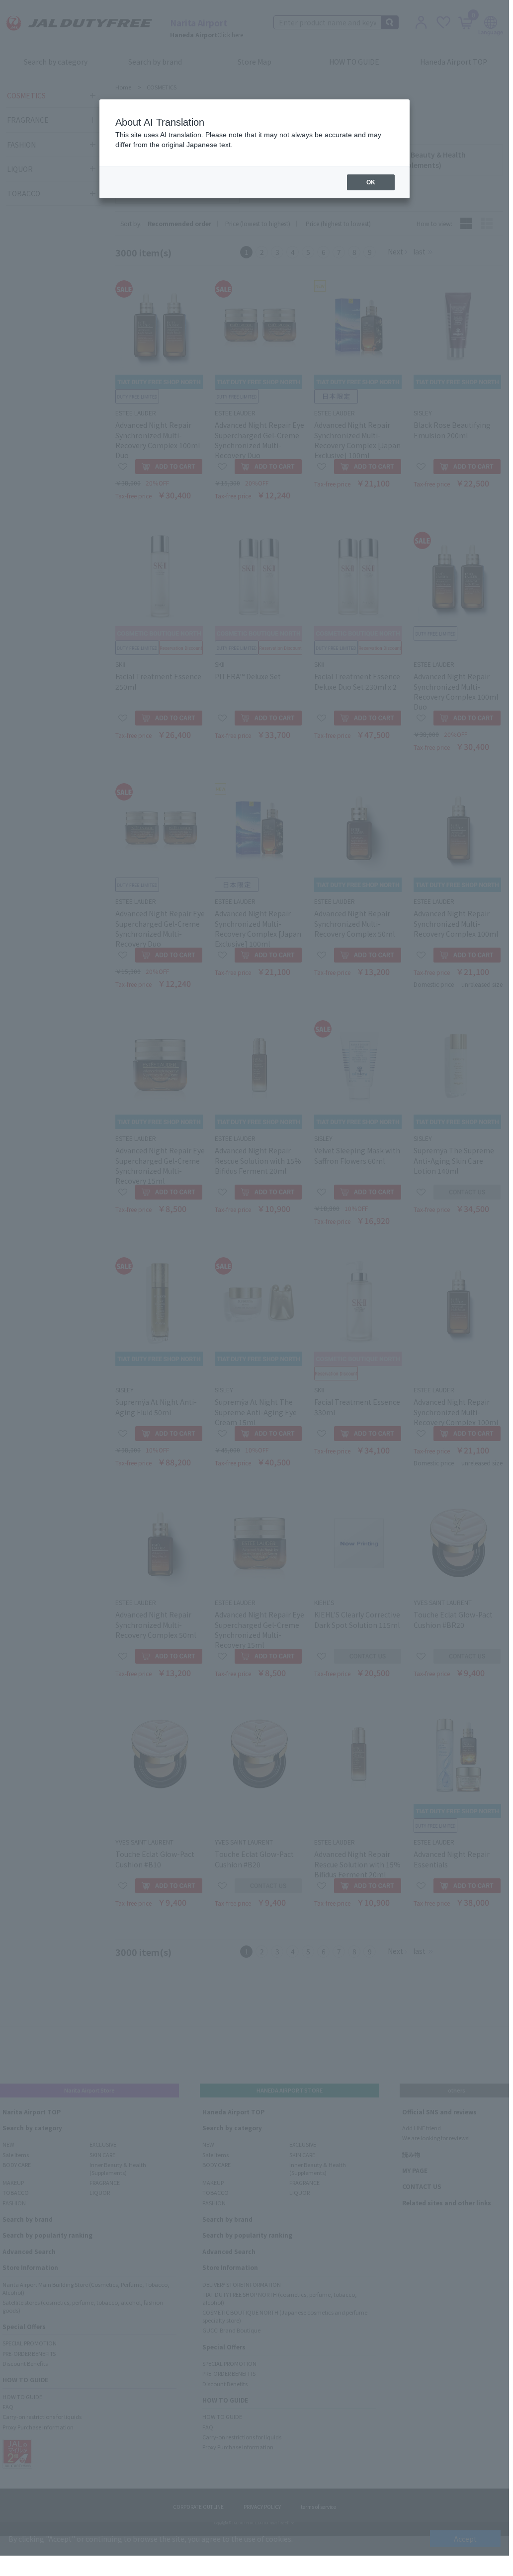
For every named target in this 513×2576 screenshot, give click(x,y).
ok (371, 182)
